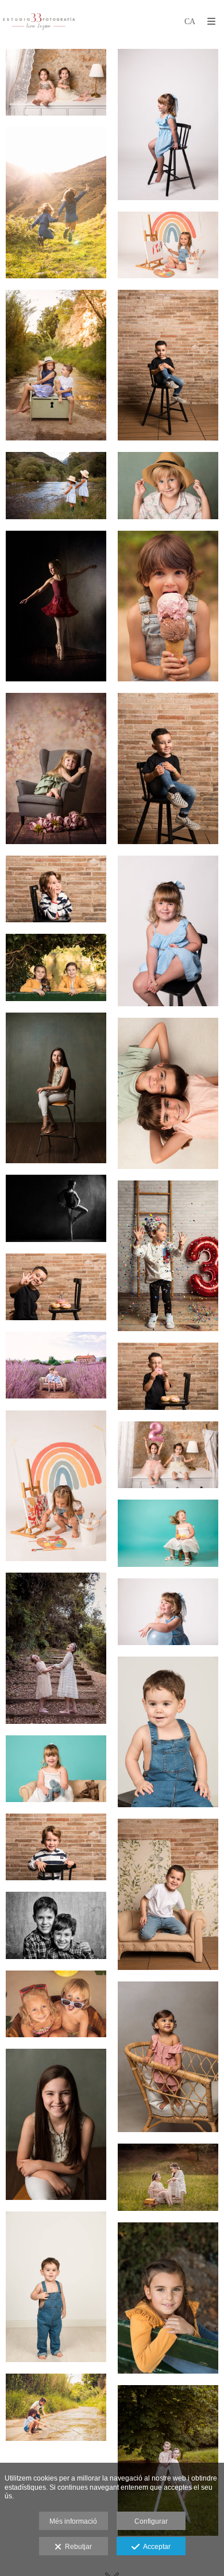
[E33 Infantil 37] (168, 2177)
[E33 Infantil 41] (168, 2460)
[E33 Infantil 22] (168, 1376)
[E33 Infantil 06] (168, 365)
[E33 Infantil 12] (168, 768)
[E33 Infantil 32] (168, 1894)
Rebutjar (77, 2547)
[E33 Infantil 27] (168, 1612)
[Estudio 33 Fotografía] (39, 22)
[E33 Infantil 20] (56, 1287)
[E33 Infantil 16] (56, 1088)
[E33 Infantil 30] (56, 1847)
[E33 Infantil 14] (168, 931)
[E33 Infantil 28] (168, 1732)
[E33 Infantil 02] (168, 124)
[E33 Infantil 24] (168, 1455)
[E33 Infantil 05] (56, 365)
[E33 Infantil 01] (56, 82)
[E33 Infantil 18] (56, 1208)
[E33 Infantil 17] (168, 1093)
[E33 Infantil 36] (56, 2124)
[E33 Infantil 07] (56, 485)
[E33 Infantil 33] (56, 1925)
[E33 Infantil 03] (56, 203)
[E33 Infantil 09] (56, 606)
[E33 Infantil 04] (168, 245)
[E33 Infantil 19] (168, 1256)
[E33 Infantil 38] (56, 2287)
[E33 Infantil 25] (168, 1533)
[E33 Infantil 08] (168, 485)
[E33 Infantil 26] (56, 1648)
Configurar (151, 2521)
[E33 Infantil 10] (168, 606)
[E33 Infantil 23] (56, 1486)
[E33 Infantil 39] (168, 2298)
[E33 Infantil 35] (168, 2057)
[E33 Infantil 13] (56, 889)
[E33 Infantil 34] (56, 2004)
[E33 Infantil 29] (56, 1769)
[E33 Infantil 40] (56, 2407)
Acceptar (155, 2547)
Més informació (73, 2521)
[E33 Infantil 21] (56, 1365)
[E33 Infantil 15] (56, 967)
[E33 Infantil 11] (56, 768)
